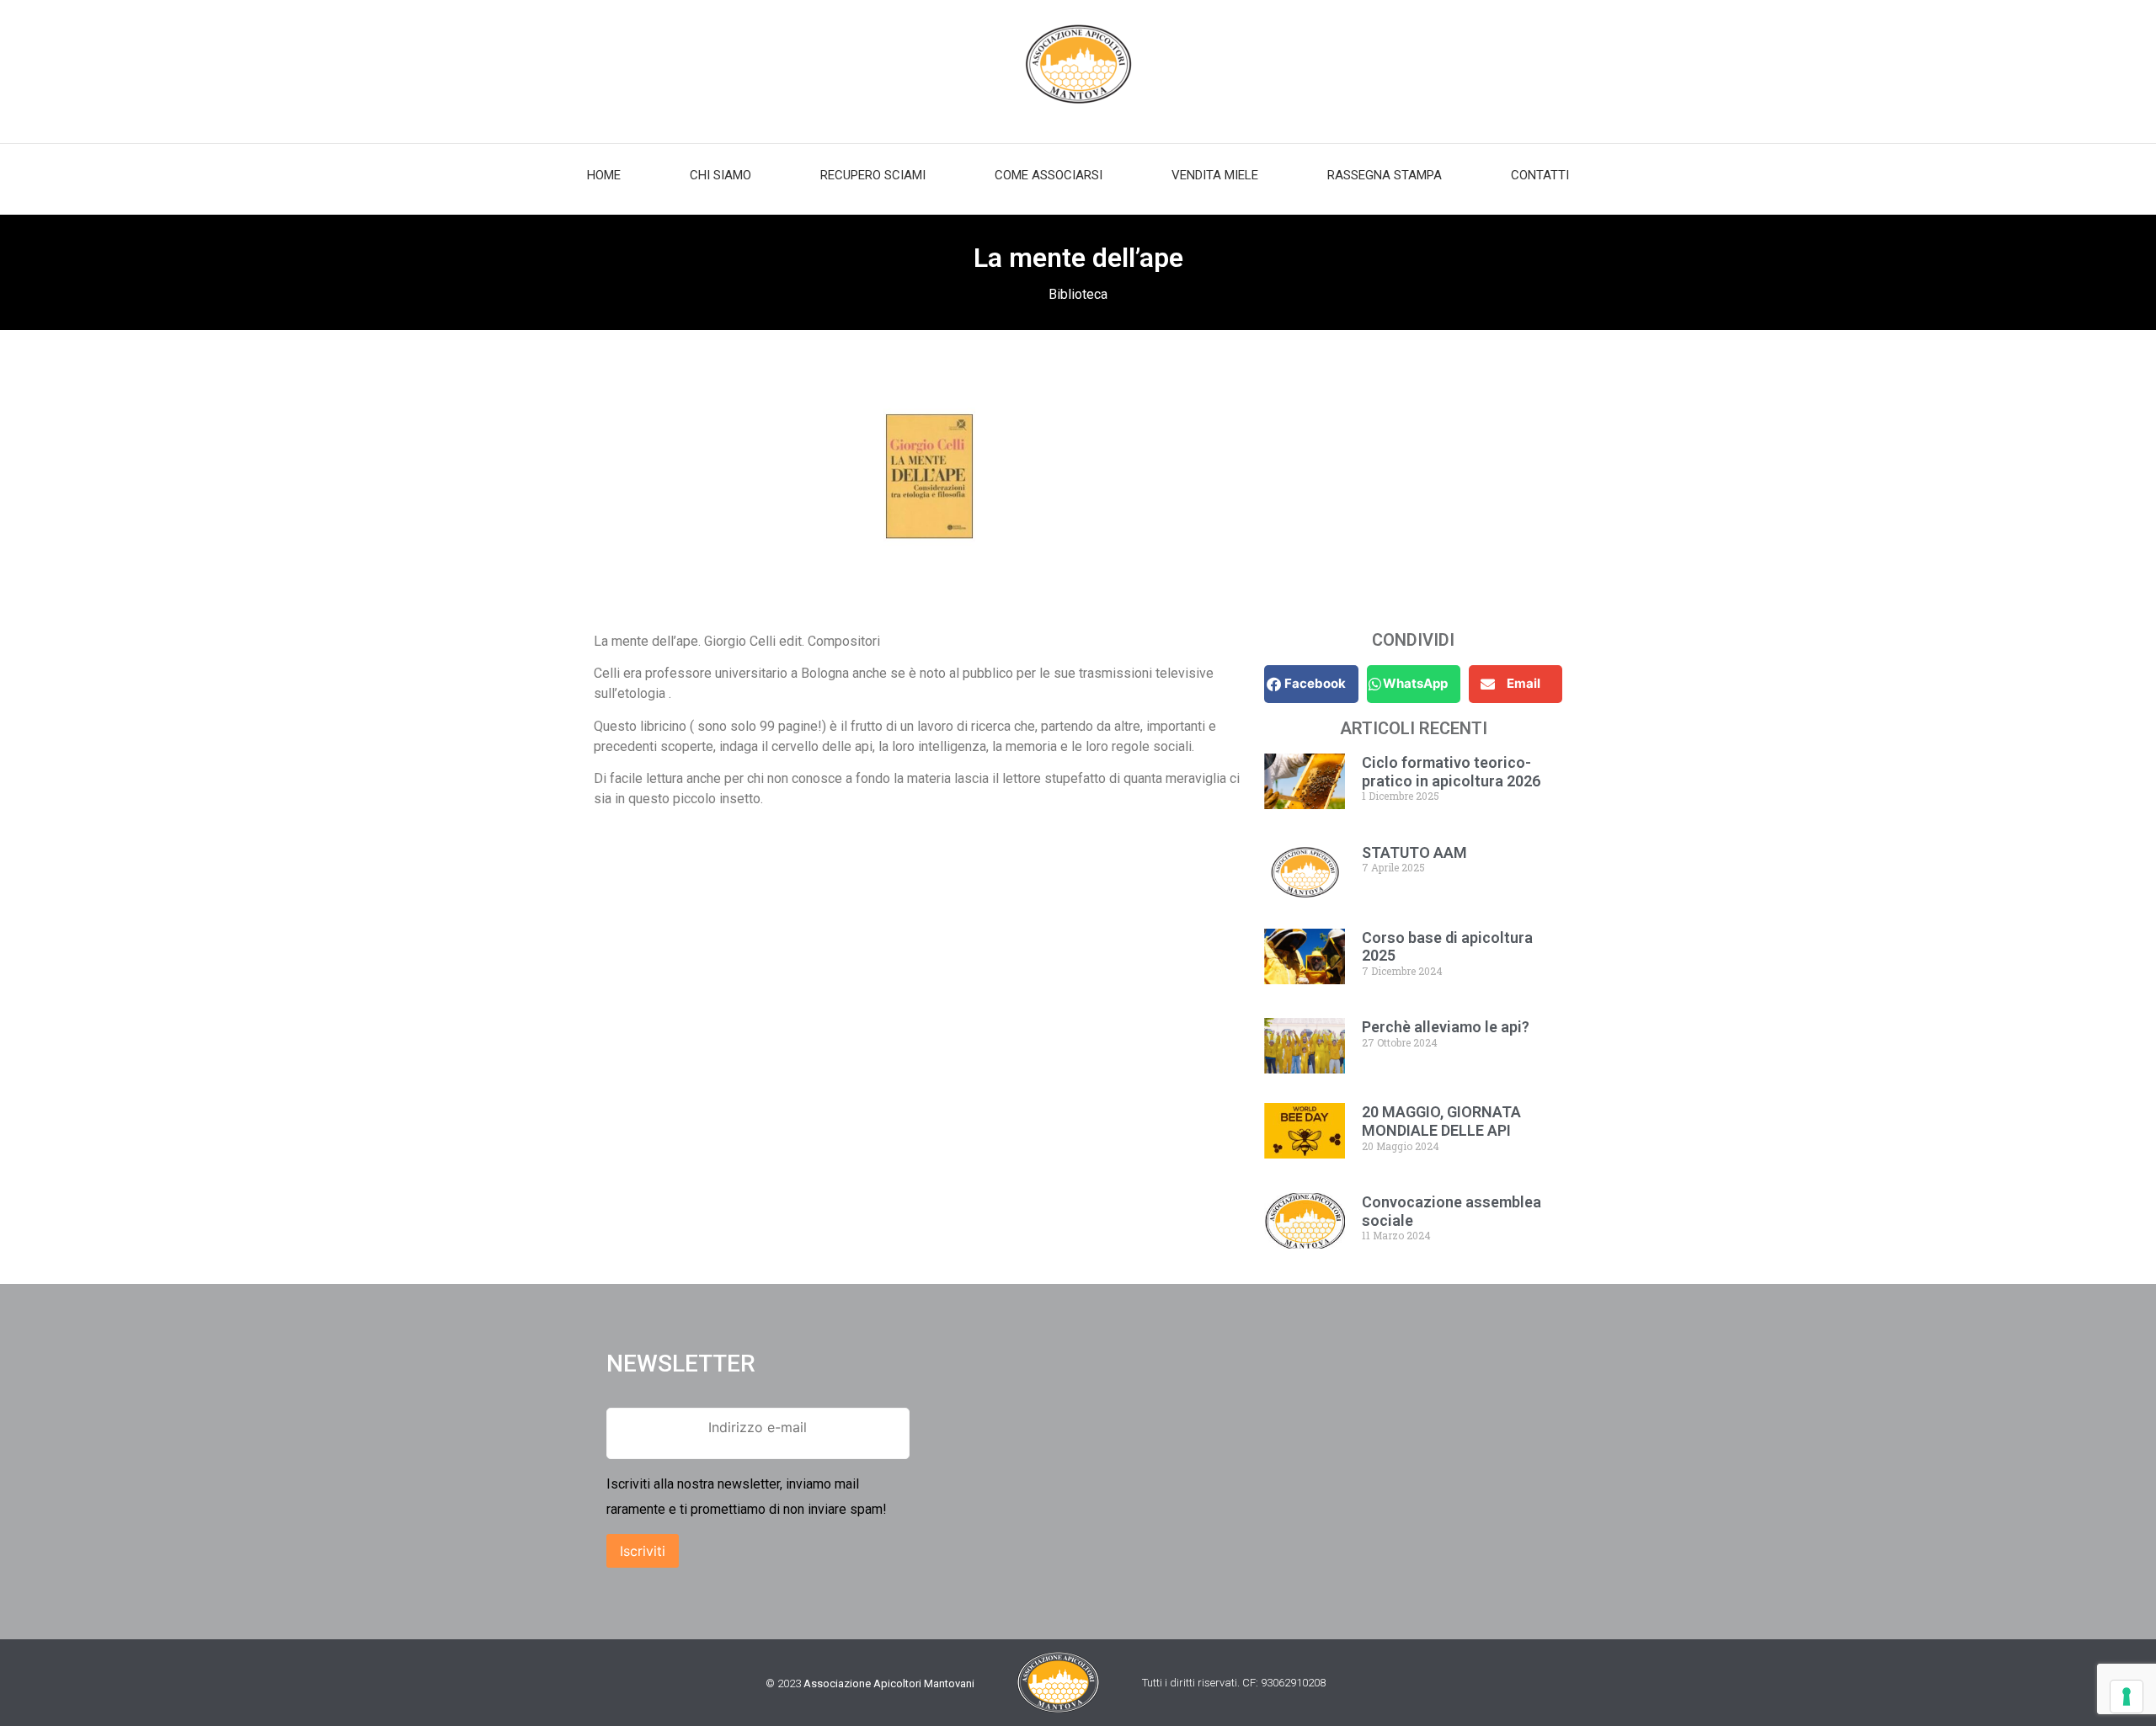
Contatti (1540, 175)
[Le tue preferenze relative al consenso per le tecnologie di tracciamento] (2127, 1697)
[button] (1311, 684)
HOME (604, 175)
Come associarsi (1049, 175)
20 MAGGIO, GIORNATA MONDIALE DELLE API (1441, 1121)
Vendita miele (1215, 175)
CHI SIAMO (720, 175)
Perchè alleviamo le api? (1446, 1027)
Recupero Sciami (873, 175)
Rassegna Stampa (1385, 175)
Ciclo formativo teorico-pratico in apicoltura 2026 (1451, 772)
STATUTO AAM (1414, 852)
